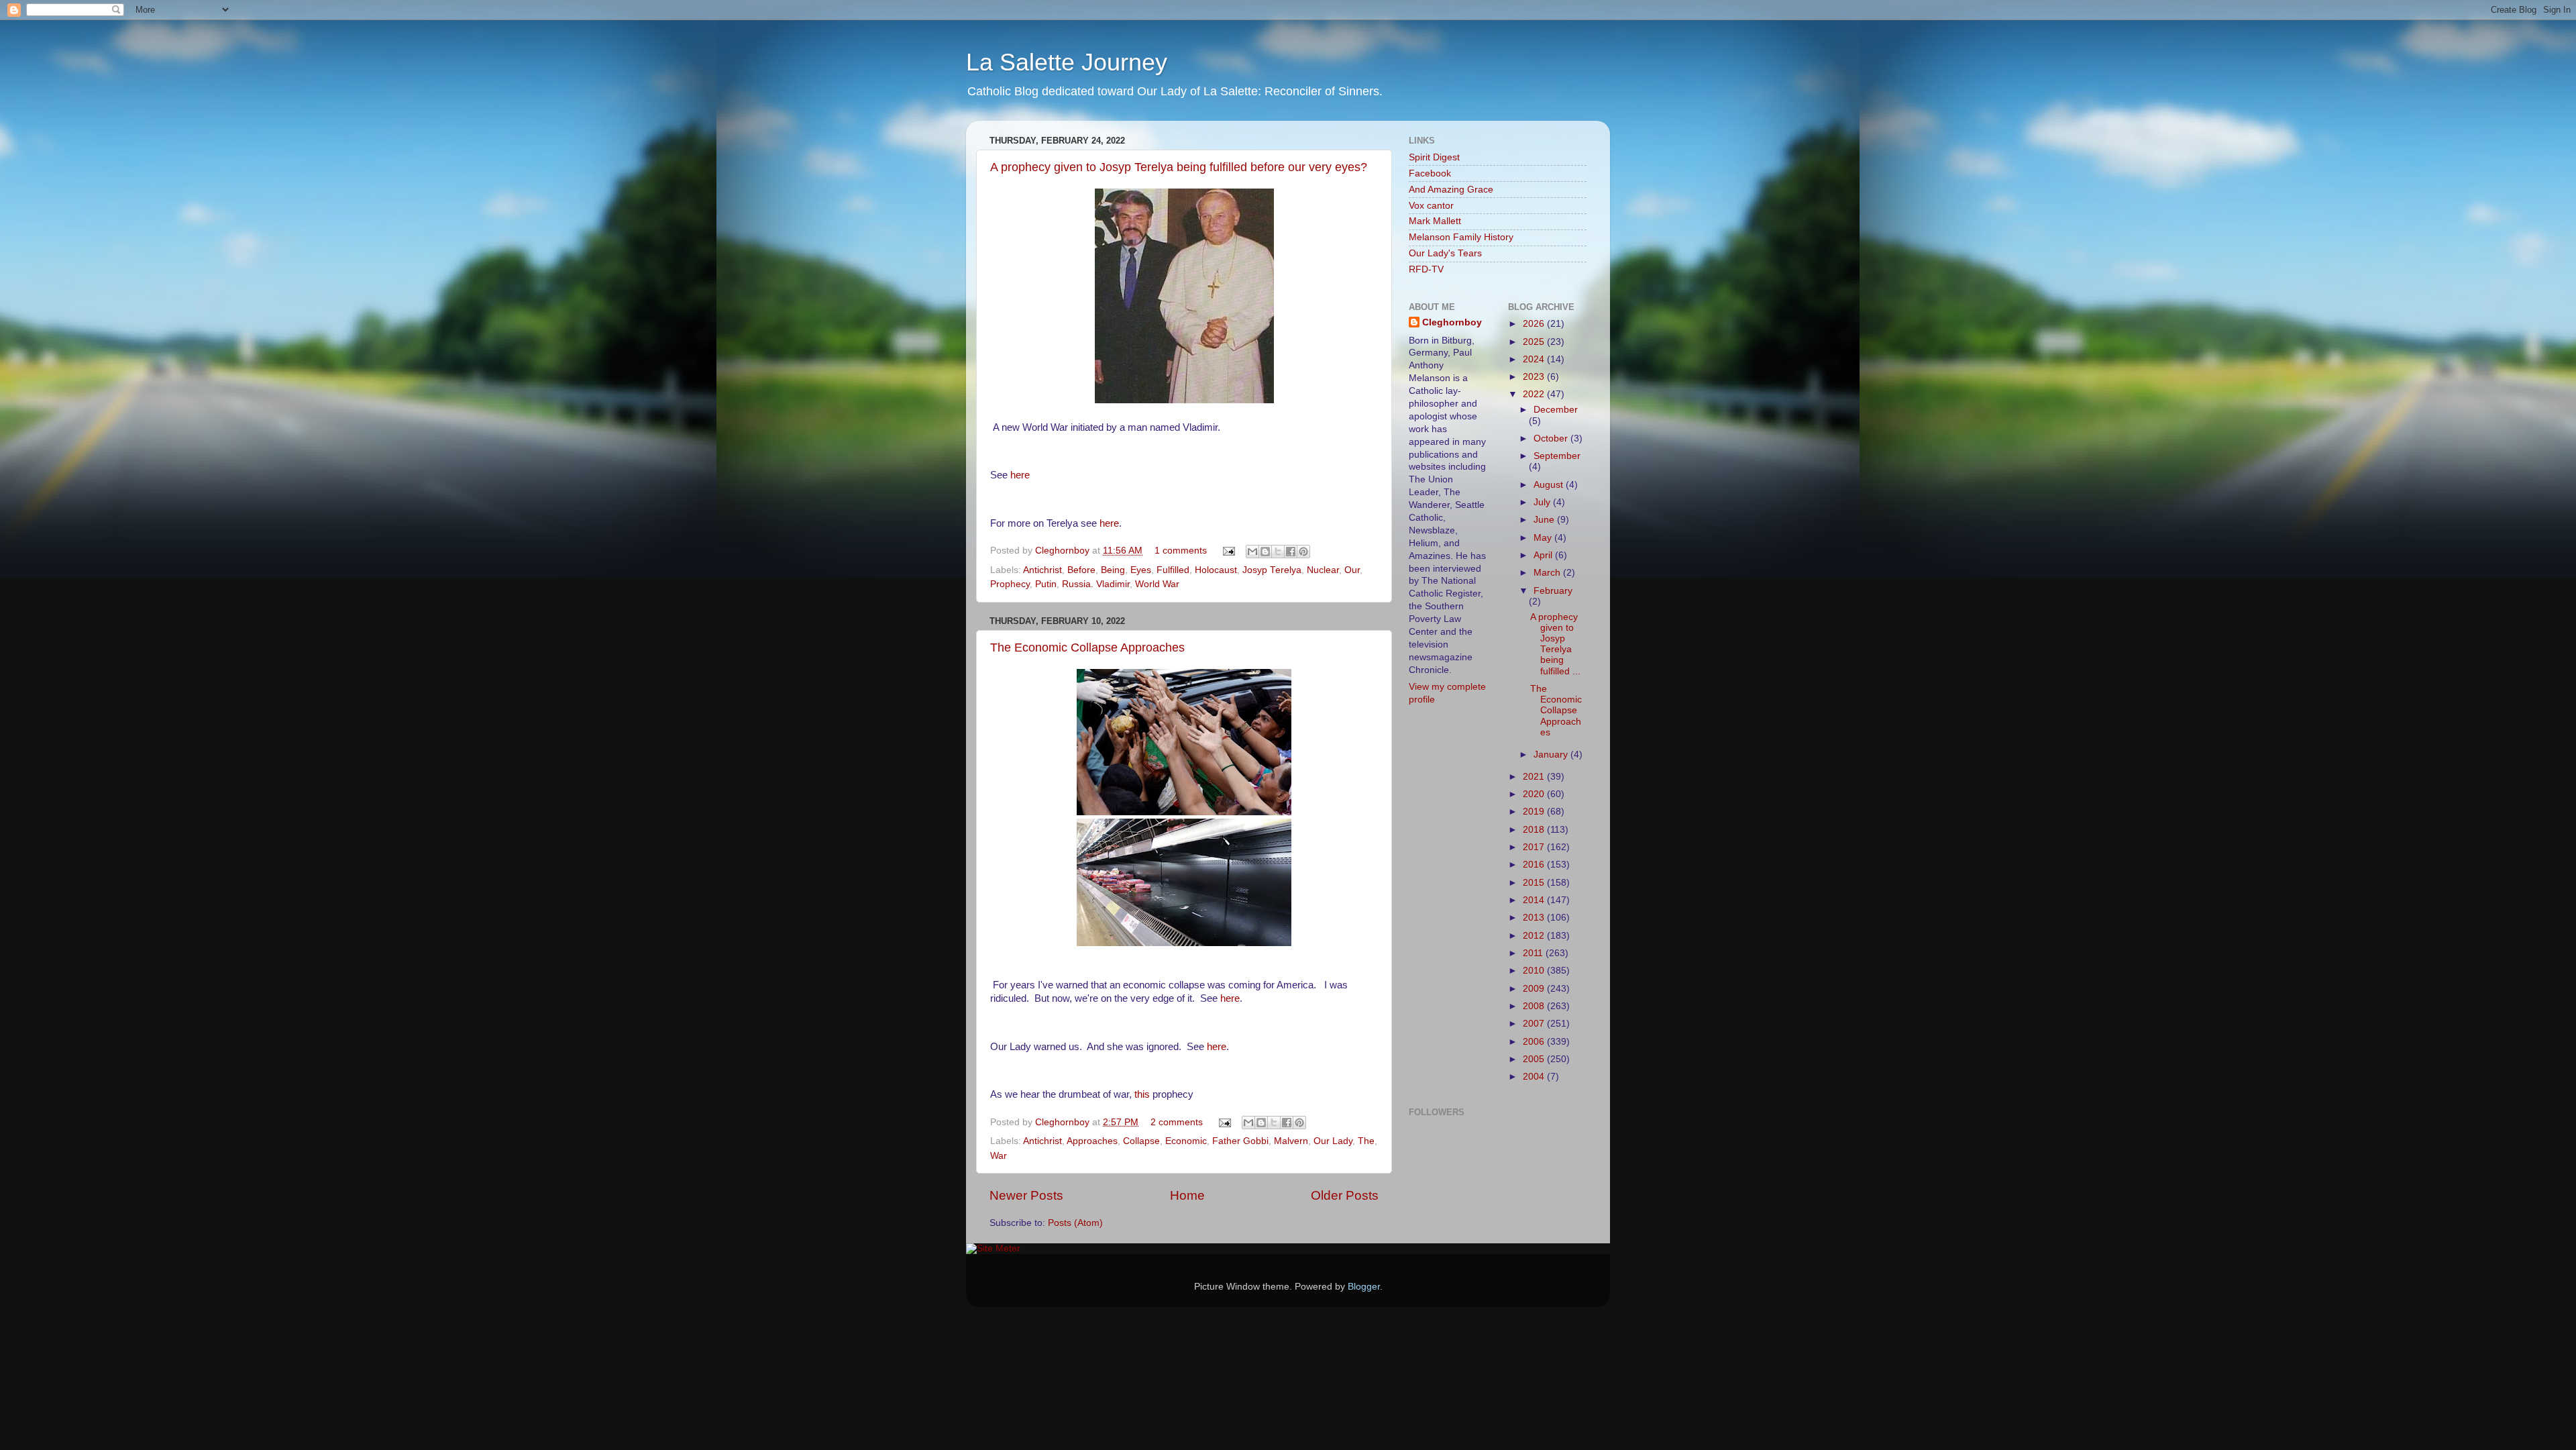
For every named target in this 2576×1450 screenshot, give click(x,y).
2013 (1535, 918)
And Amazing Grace (1451, 190)
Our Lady (1333, 1141)
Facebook (1430, 173)
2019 (1535, 812)
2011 (1534, 953)
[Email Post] (1228, 551)
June (1545, 520)
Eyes (1141, 570)
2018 (1535, 830)
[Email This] (1252, 552)
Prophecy (1010, 584)
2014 (1535, 900)
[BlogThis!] (1265, 552)
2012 (1535, 936)
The (1366, 1141)
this (1142, 1094)
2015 (1535, 883)
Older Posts (1345, 1195)
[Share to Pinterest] (1303, 552)
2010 (1535, 971)
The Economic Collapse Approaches (1087, 648)
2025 (1535, 342)
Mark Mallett (1435, 221)
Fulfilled (1173, 570)
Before (1081, 570)
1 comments (1181, 551)
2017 (1535, 847)
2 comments (1177, 1122)
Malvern (1291, 1141)
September (1557, 456)
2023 (1535, 377)
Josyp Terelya (1272, 570)
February (1553, 591)
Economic (1186, 1141)
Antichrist (1042, 570)
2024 (1535, 359)
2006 (1535, 1042)
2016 (1535, 865)
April (1544, 555)
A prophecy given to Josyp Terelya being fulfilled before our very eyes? (1179, 167)
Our (1352, 570)
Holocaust (1216, 570)
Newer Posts (1026, 1195)
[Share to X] (1278, 552)
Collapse (1141, 1141)
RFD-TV (1426, 269)
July (1543, 502)
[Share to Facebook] (1291, 552)
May (1544, 538)
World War (1157, 584)
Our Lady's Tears (1445, 253)
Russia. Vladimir (1096, 584)
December (1556, 410)
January (1552, 755)
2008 (1535, 1006)
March (1548, 573)
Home (1187, 1195)
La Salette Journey (1067, 62)
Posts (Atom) (1075, 1223)
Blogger (1364, 1287)
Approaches (1092, 1141)
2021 (1535, 777)
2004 (1535, 1077)
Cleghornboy (1064, 551)
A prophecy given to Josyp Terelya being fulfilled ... (1555, 644)
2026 (1535, 324)
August (1550, 485)
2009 (1535, 989)
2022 (1535, 394)
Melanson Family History (1461, 237)
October (1552, 438)
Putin (1046, 584)
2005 (1535, 1059)
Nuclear (1323, 570)
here (1020, 475)
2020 (1535, 794)
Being (1113, 570)
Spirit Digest (1434, 157)
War (999, 1156)
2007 (1535, 1024)
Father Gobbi (1240, 1141)
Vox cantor (1431, 206)
